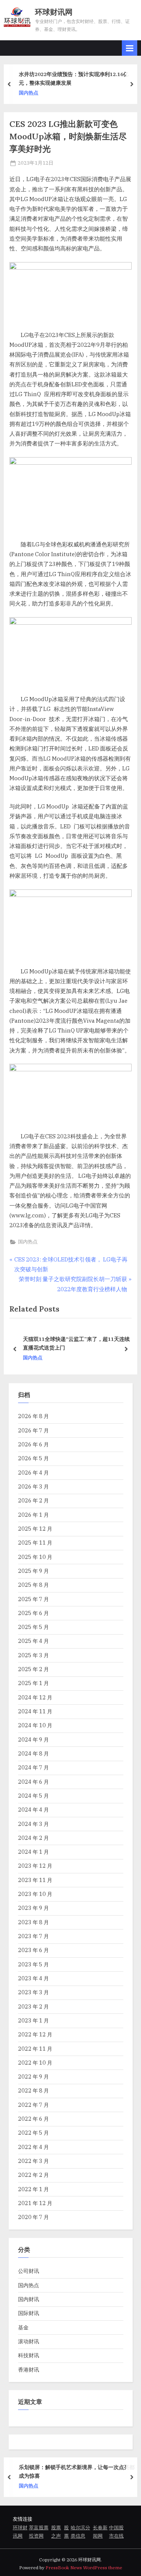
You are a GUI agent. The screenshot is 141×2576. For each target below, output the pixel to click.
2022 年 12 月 (35, 2034)
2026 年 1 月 (33, 1515)
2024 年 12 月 (35, 1697)
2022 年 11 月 (35, 2049)
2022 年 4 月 (33, 2147)
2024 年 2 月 (33, 1838)
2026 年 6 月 (33, 1444)
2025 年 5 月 (33, 1627)
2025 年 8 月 (33, 1585)
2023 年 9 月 (33, 1908)
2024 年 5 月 (33, 1796)
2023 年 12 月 (35, 1866)
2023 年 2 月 (33, 2006)
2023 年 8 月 (33, 1922)
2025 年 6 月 (33, 1613)
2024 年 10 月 (35, 1725)
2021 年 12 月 (35, 2203)
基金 (23, 2327)
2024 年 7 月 (33, 1767)
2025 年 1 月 (33, 1683)
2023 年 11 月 (35, 1880)
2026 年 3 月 (33, 1486)
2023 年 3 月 (33, 1992)
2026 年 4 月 (33, 1473)
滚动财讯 (29, 2341)
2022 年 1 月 (33, 2189)
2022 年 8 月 (33, 2090)
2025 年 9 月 (33, 1571)
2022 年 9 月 (33, 2077)
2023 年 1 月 (33, 2020)
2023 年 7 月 (33, 1936)
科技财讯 (29, 2355)
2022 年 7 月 (33, 2105)
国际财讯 (29, 2313)
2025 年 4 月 (33, 1641)
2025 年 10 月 (35, 1557)
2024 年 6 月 (33, 1782)
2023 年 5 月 (33, 1964)
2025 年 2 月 (33, 1669)
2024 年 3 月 (33, 1824)
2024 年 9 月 (33, 1739)
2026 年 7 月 (33, 1430)
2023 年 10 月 (35, 1894)
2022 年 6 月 (33, 2119)
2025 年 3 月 (33, 1655)
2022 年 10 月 (35, 2063)
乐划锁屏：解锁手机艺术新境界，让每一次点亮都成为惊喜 (77, 2472)
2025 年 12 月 (35, 1529)
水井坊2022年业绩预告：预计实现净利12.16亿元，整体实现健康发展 (74, 78)
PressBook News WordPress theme (84, 2568)
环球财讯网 (54, 12)
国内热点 (29, 92)
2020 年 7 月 (33, 2217)
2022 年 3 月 (33, 2161)
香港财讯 (29, 2369)
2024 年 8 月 (33, 1753)
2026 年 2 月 (33, 1500)
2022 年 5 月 (33, 2133)
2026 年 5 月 (33, 1458)
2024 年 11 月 (35, 1711)
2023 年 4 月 (33, 1978)
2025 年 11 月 (35, 1543)
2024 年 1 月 (33, 1852)
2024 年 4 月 (33, 1810)
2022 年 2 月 (33, 2175)
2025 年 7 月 (33, 1599)
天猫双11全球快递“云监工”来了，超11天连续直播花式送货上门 (76, 1344)
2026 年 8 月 (33, 1416)
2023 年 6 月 (33, 1950)
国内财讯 (29, 2299)
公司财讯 (29, 2271)
